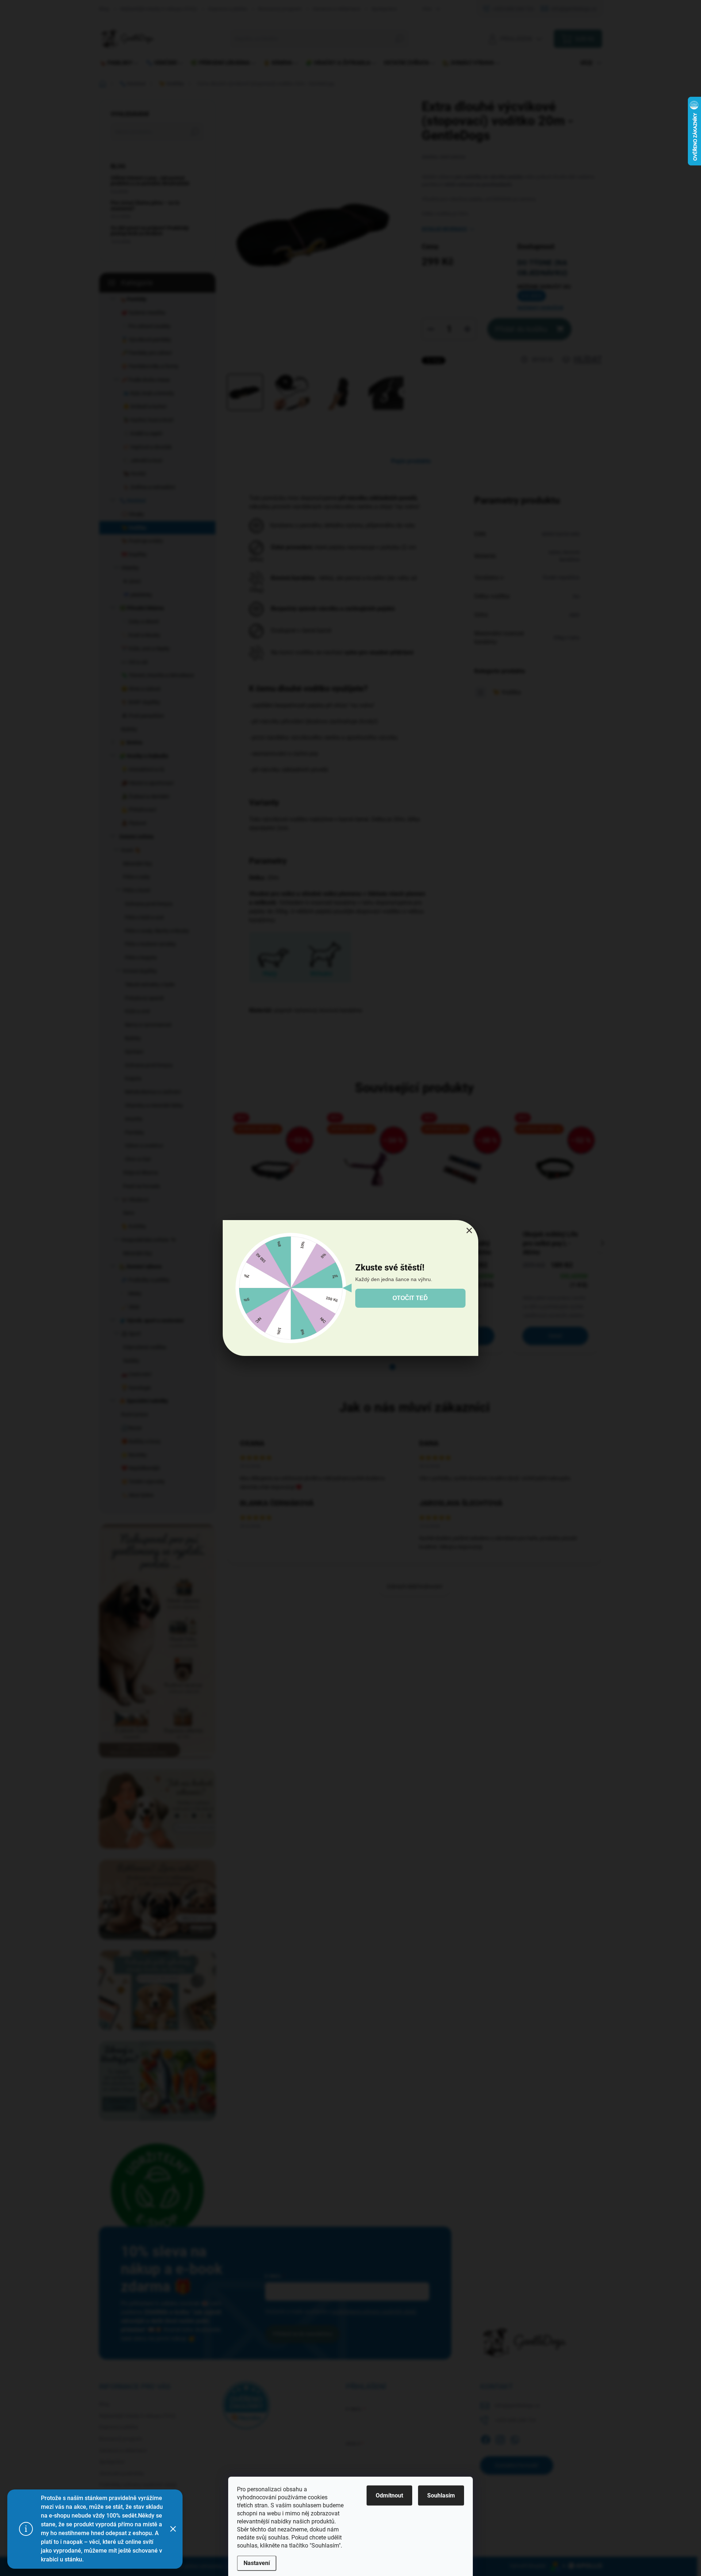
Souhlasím (441, 2495)
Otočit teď (410, 1298)
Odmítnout (389, 2495)
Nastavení (257, 2563)
